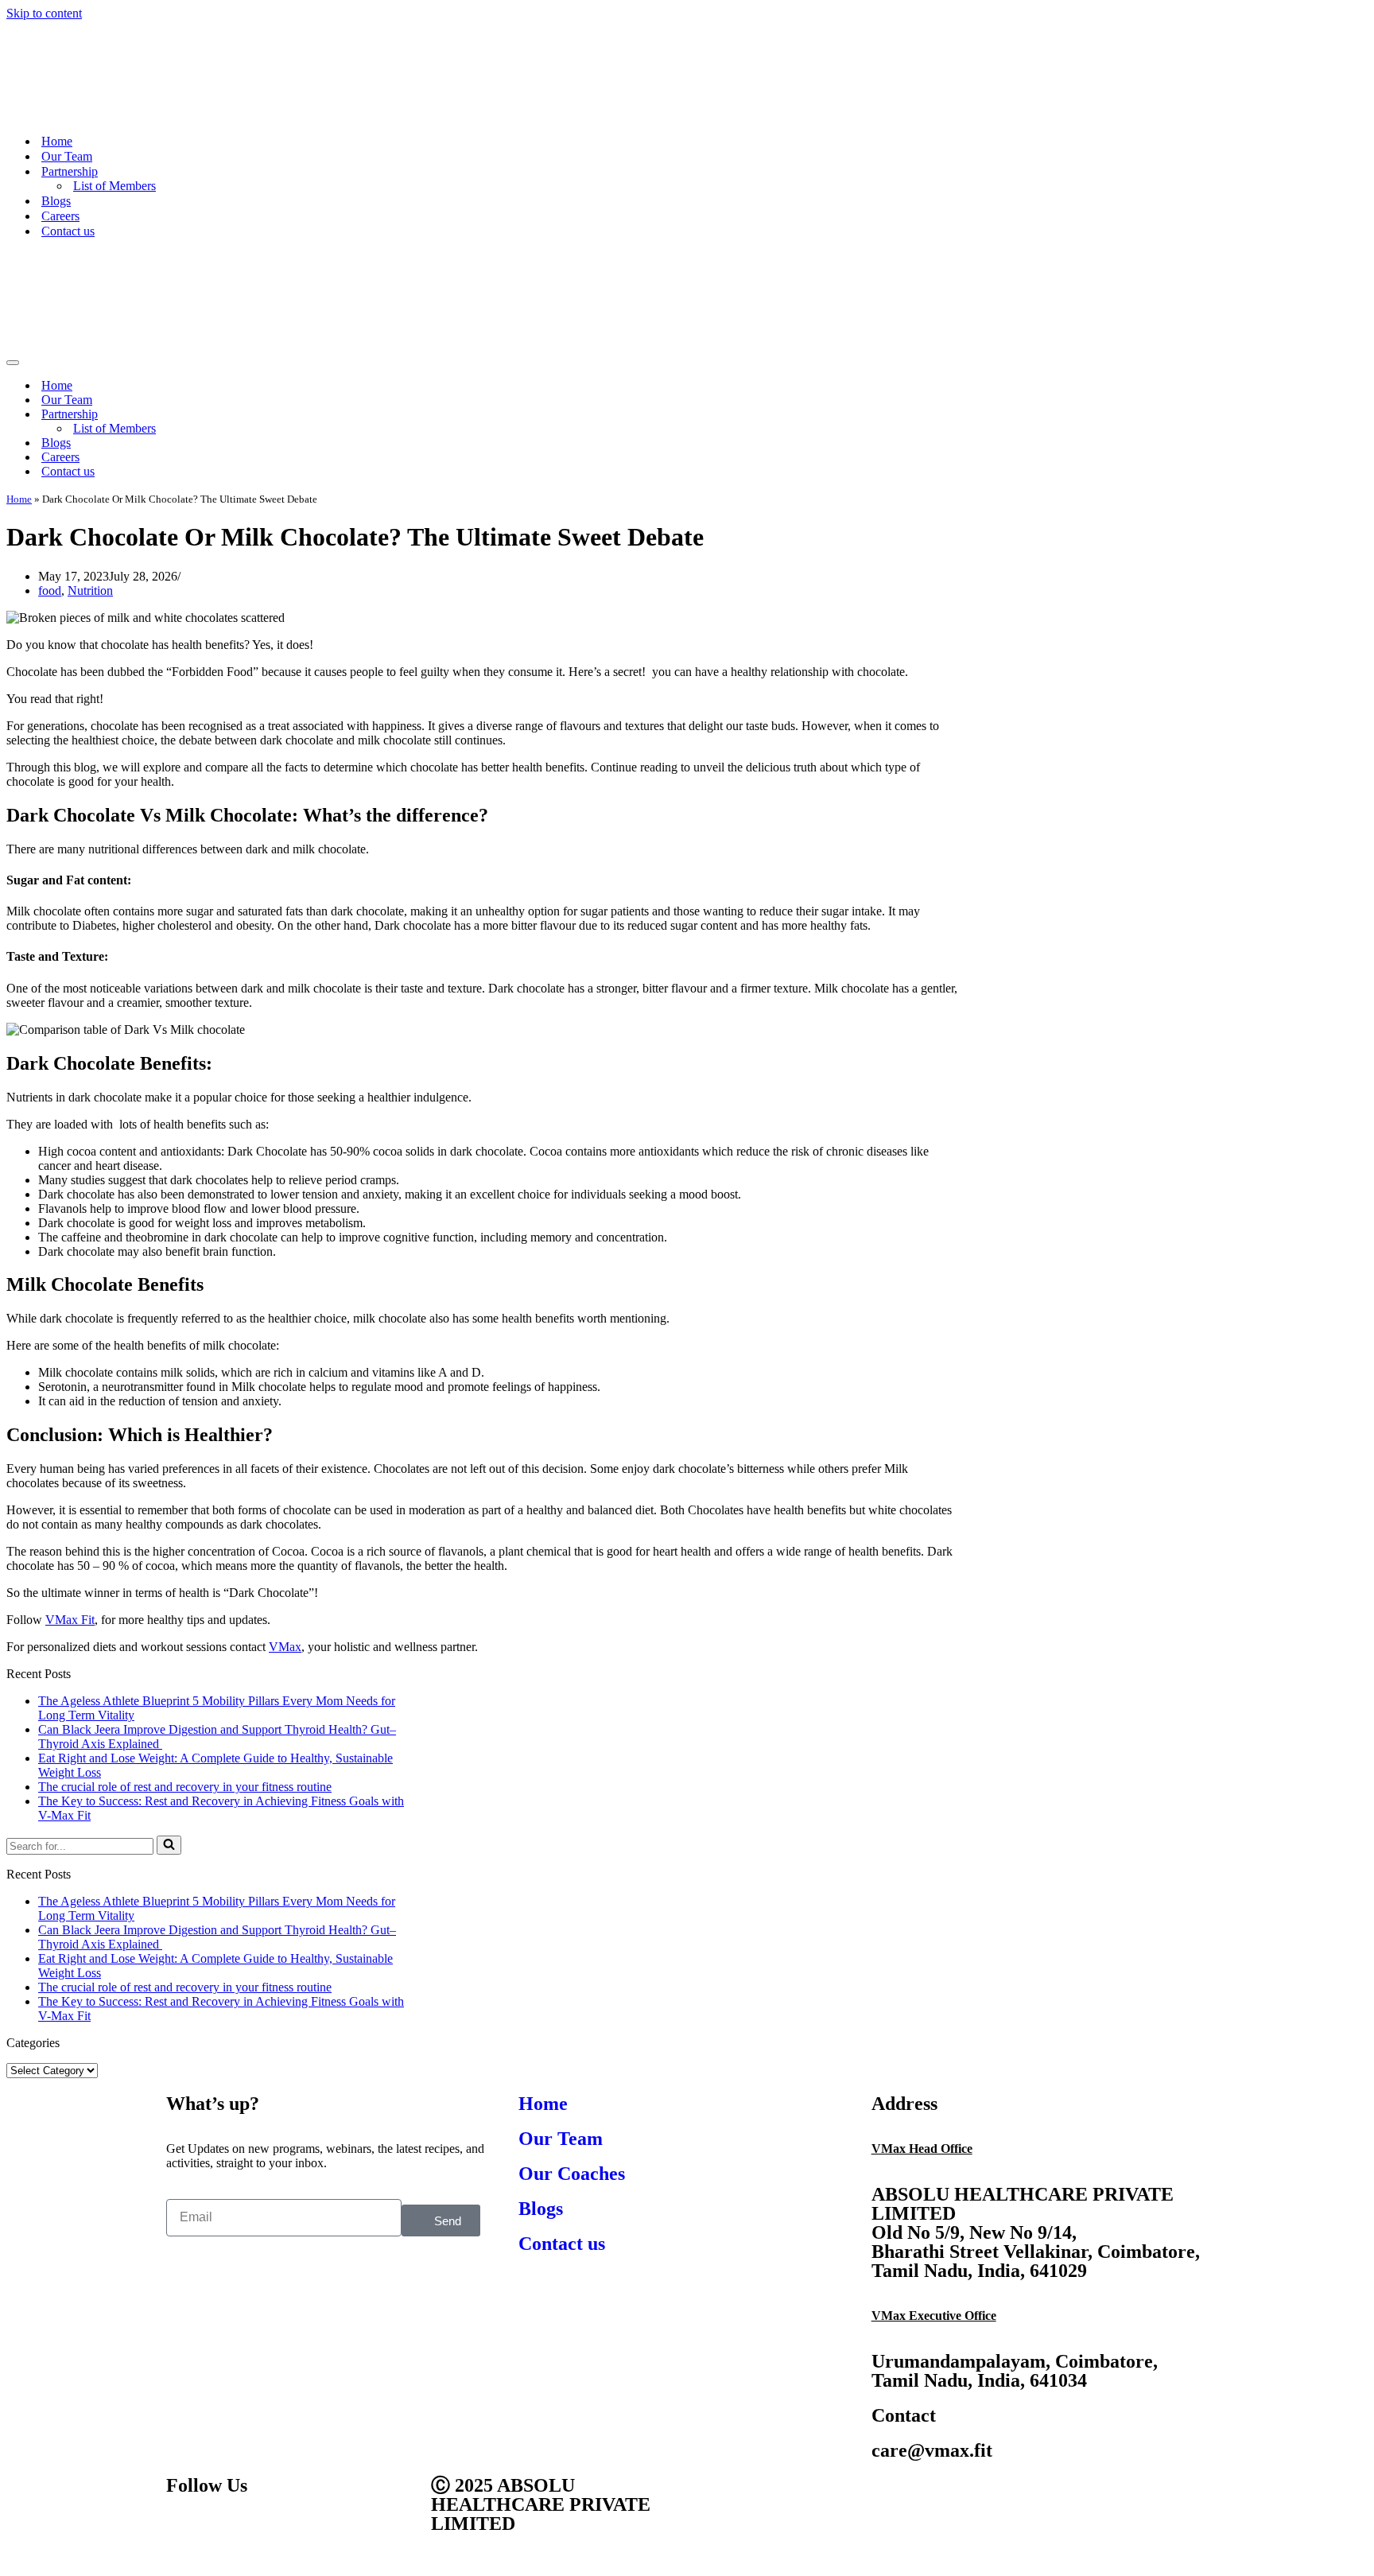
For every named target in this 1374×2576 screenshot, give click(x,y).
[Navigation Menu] (13, 363)
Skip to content (44, 13)
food (50, 591)
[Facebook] (186, 2531)
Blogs (56, 201)
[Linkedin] (315, 2531)
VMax (285, 1647)
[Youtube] (229, 2531)
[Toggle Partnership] (1360, 415)
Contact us (68, 231)
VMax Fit (70, 1620)
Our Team (67, 156)
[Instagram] (272, 2531)
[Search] (169, 1845)
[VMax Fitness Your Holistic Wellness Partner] (164, 113)
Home (57, 141)
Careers (60, 216)
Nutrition (90, 591)
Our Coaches (572, 2174)
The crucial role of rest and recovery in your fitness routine (185, 1787)
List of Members (114, 186)
